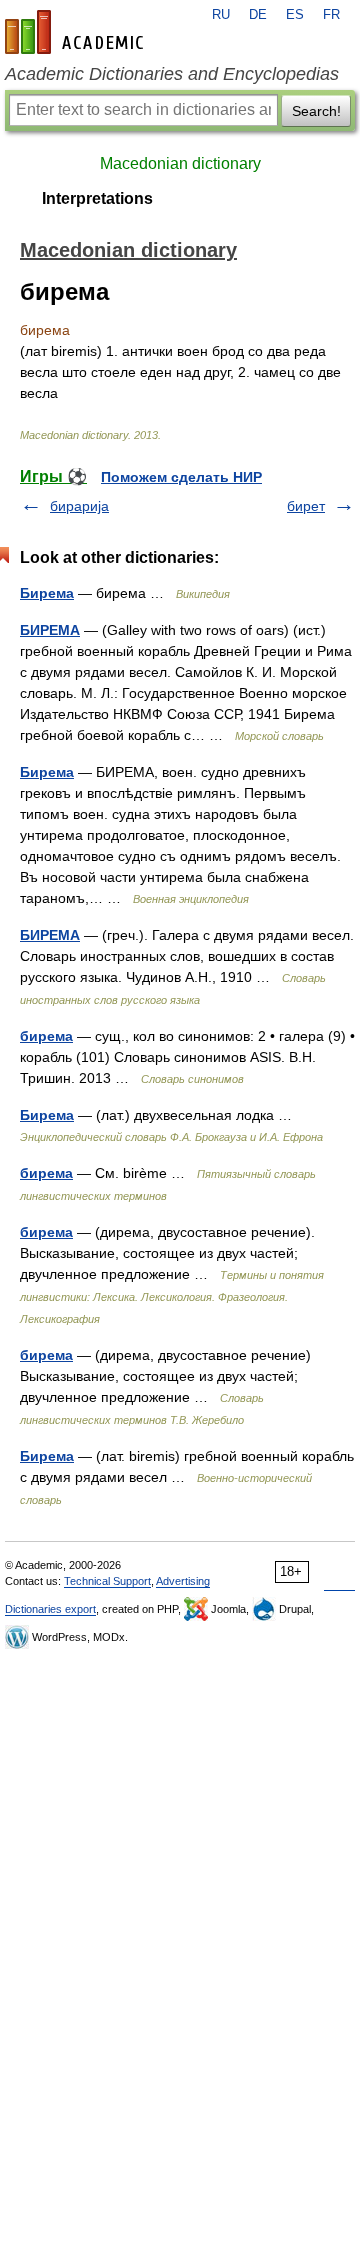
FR (331, 15)
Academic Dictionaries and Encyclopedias (172, 74)
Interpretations (97, 198)
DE (258, 15)
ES (295, 15)
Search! (316, 111)
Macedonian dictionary (180, 163)
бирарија (79, 506)
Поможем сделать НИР (181, 477)
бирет (306, 506)
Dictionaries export (50, 1609)
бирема (46, 1036)
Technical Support (107, 1581)
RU (221, 15)
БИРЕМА (50, 630)
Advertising (183, 1581)
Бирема (47, 593)
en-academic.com (77, 32)
